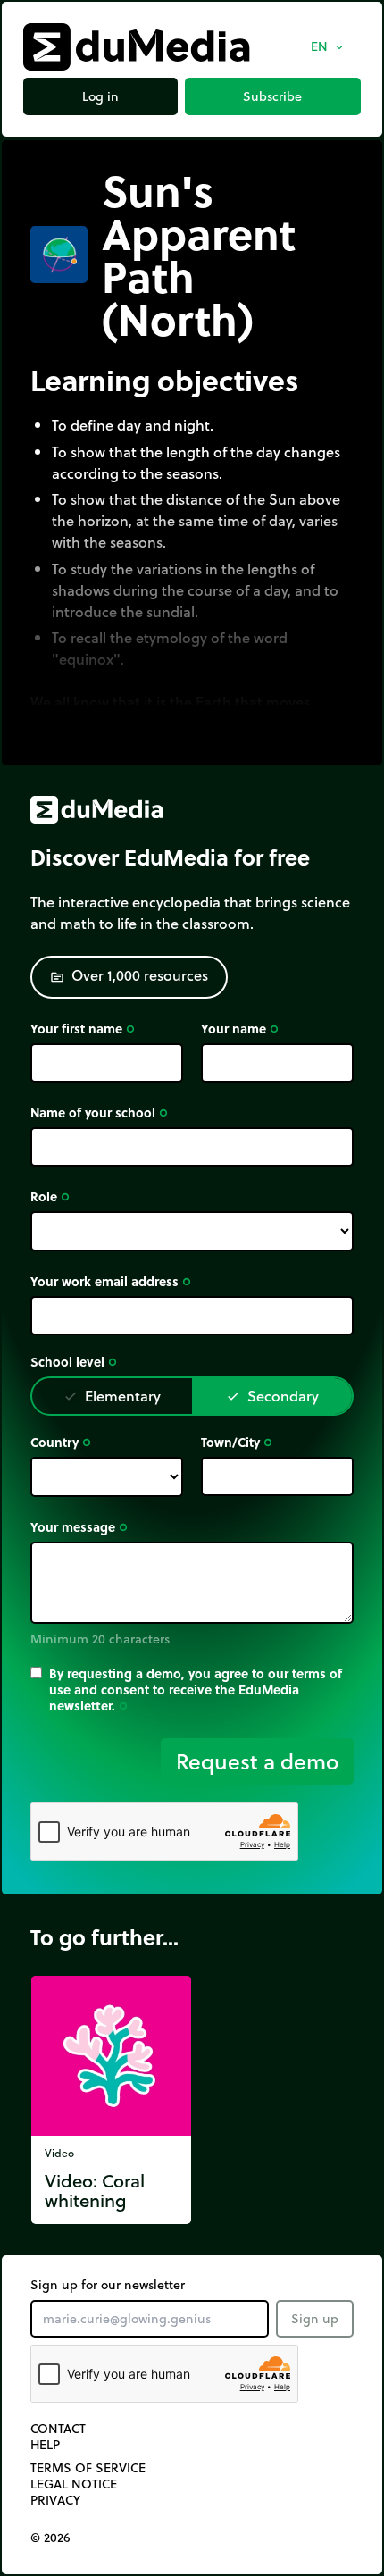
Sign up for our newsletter (108, 2285)
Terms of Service (88, 2468)
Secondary (272, 1396)
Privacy (55, 2500)
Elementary (112, 1396)
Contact (58, 2429)
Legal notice (74, 2484)
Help (45, 2445)
